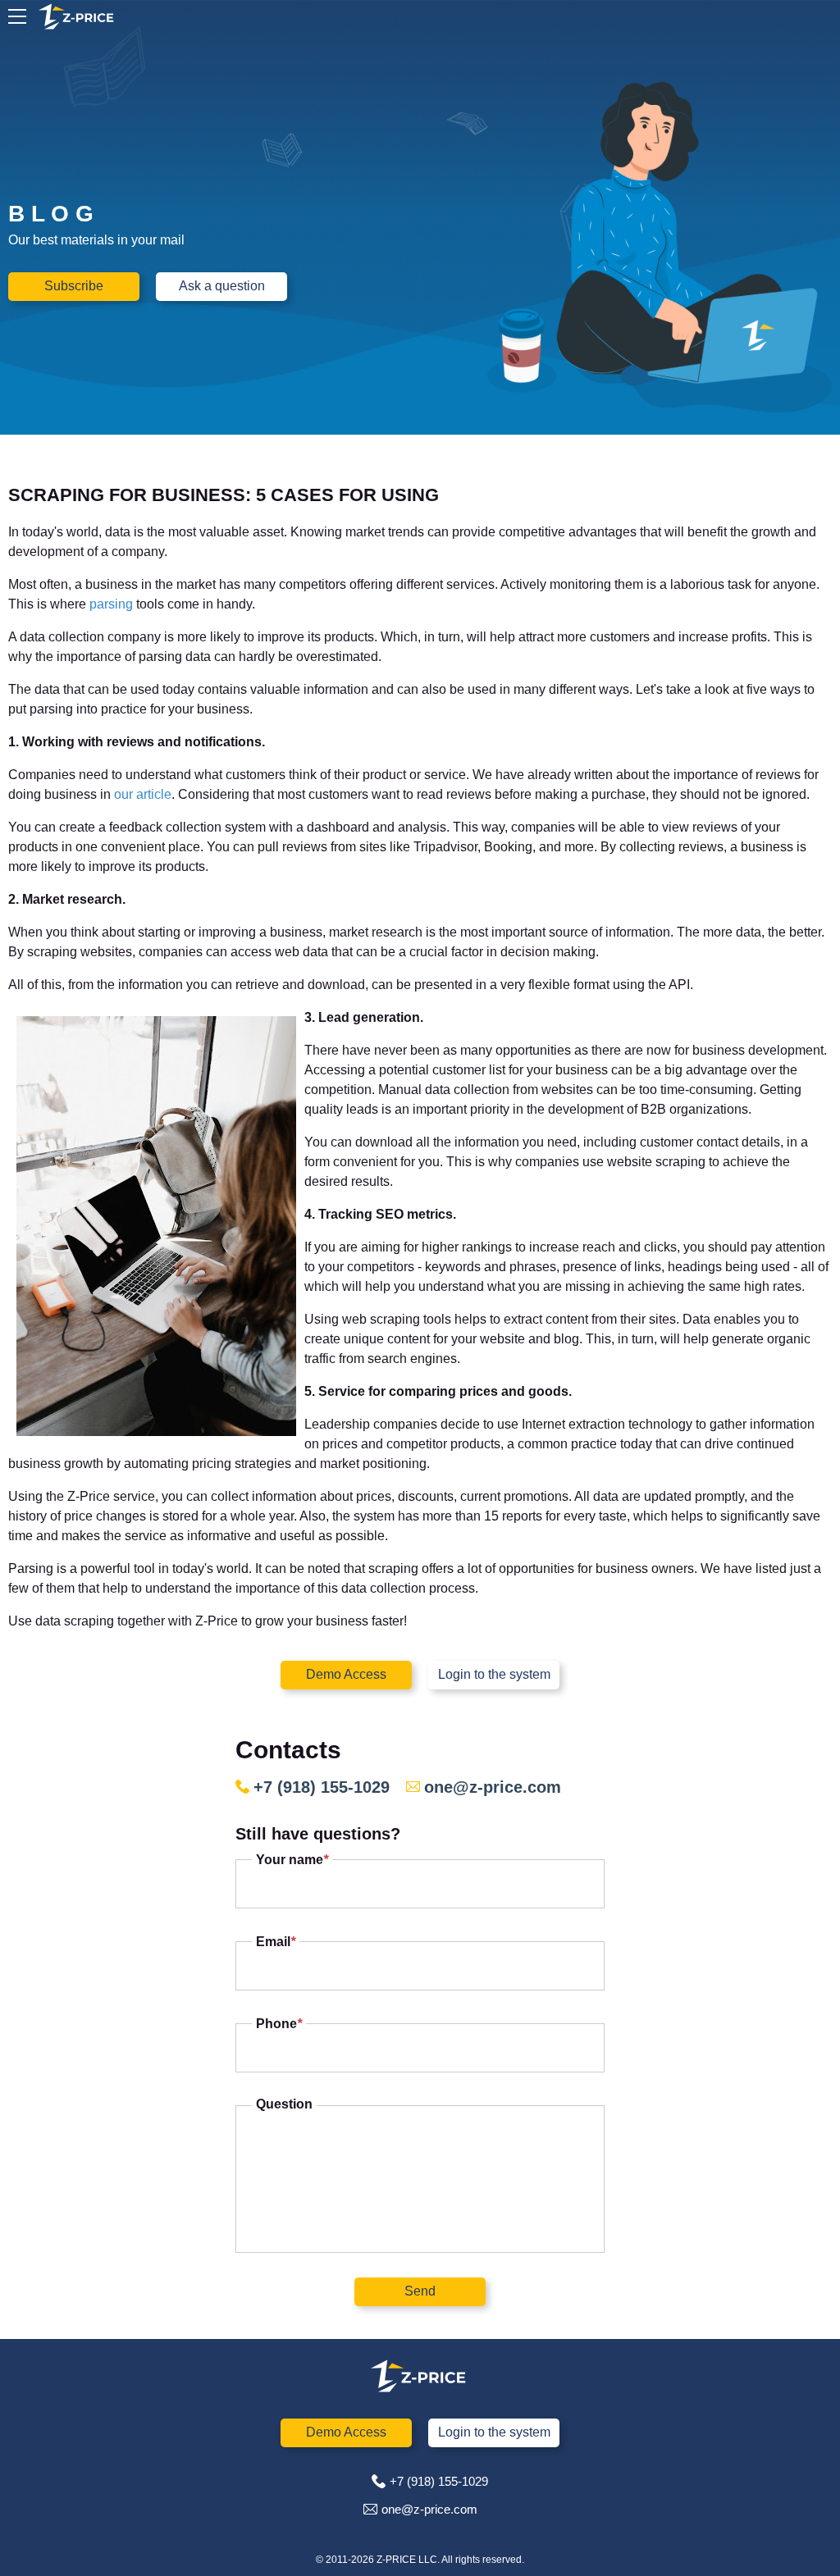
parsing (113, 604)
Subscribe (74, 286)
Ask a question (222, 286)
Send (420, 2291)
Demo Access (346, 1674)
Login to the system (494, 1674)
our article (143, 794)
